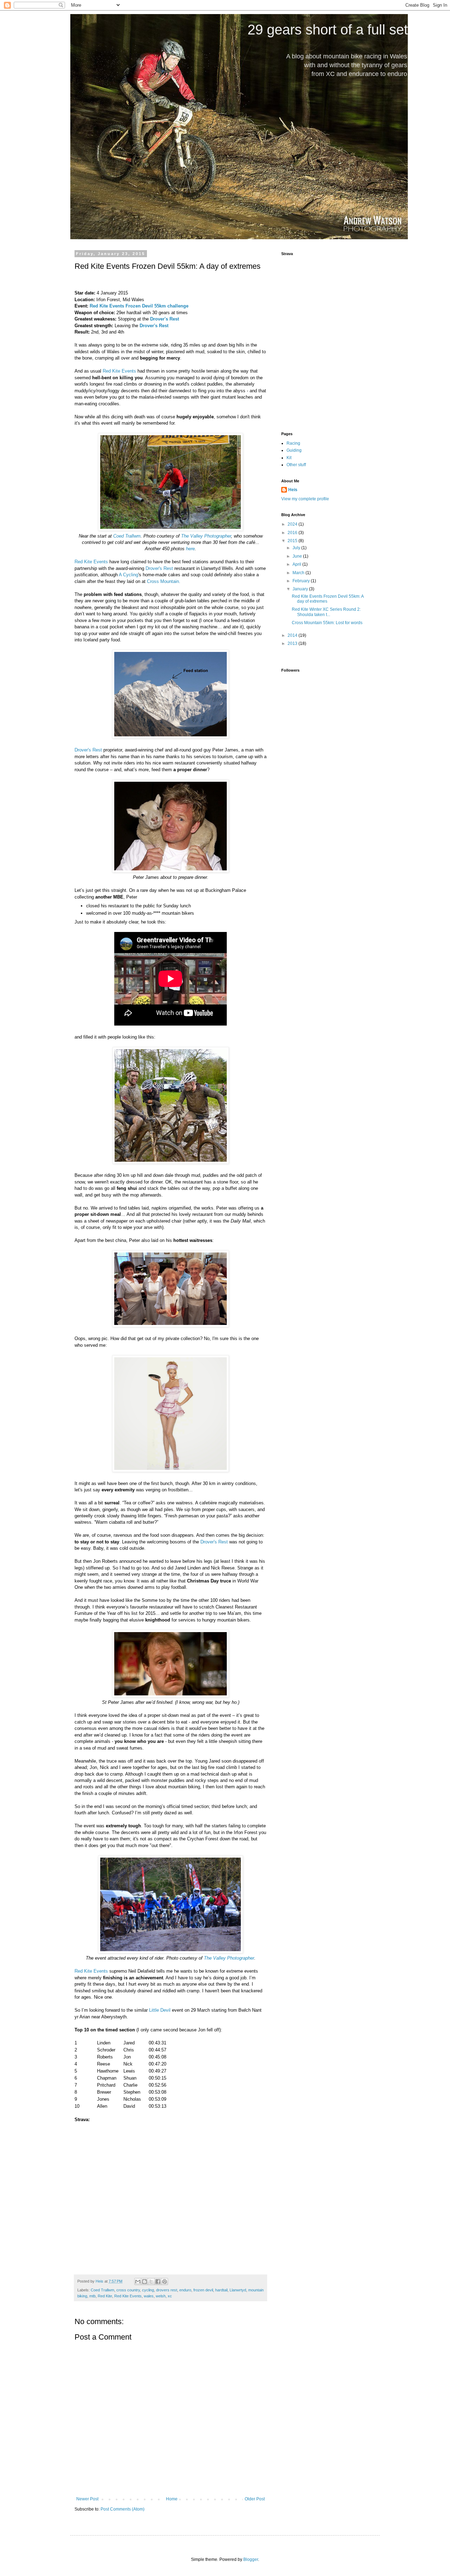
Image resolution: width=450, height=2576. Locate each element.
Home (172, 2499)
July (297, 548)
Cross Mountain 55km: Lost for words (327, 623)
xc (170, 2296)
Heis (293, 490)
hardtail (221, 2290)
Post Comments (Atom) (123, 2509)
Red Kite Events (119, 371)
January (301, 589)
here (190, 549)
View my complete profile (305, 499)
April (297, 564)
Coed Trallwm (127, 536)
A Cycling (128, 575)
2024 (293, 524)
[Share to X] (151, 2282)
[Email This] (138, 2282)
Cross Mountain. (164, 581)
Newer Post (87, 2499)
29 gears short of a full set (328, 30)
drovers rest (167, 2290)
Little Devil (160, 2010)
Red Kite (105, 2296)
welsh (161, 2296)
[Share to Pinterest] (165, 2282)
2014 (293, 635)
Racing (293, 443)
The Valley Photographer (206, 536)
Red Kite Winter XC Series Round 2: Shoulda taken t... (326, 612)
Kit (289, 458)
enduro (185, 2290)
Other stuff (296, 465)
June (298, 556)
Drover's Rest (159, 568)
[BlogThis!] (144, 2282)
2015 (293, 541)
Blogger (251, 2559)
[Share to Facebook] (158, 2282)
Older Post (255, 2499)
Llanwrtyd (238, 2290)
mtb (92, 2296)
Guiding (294, 450)
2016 (293, 533)
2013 (293, 643)
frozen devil (203, 2290)
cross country (128, 2290)
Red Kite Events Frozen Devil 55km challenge (139, 306)
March (299, 573)
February (302, 581)
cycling (148, 2290)
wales (149, 2296)
